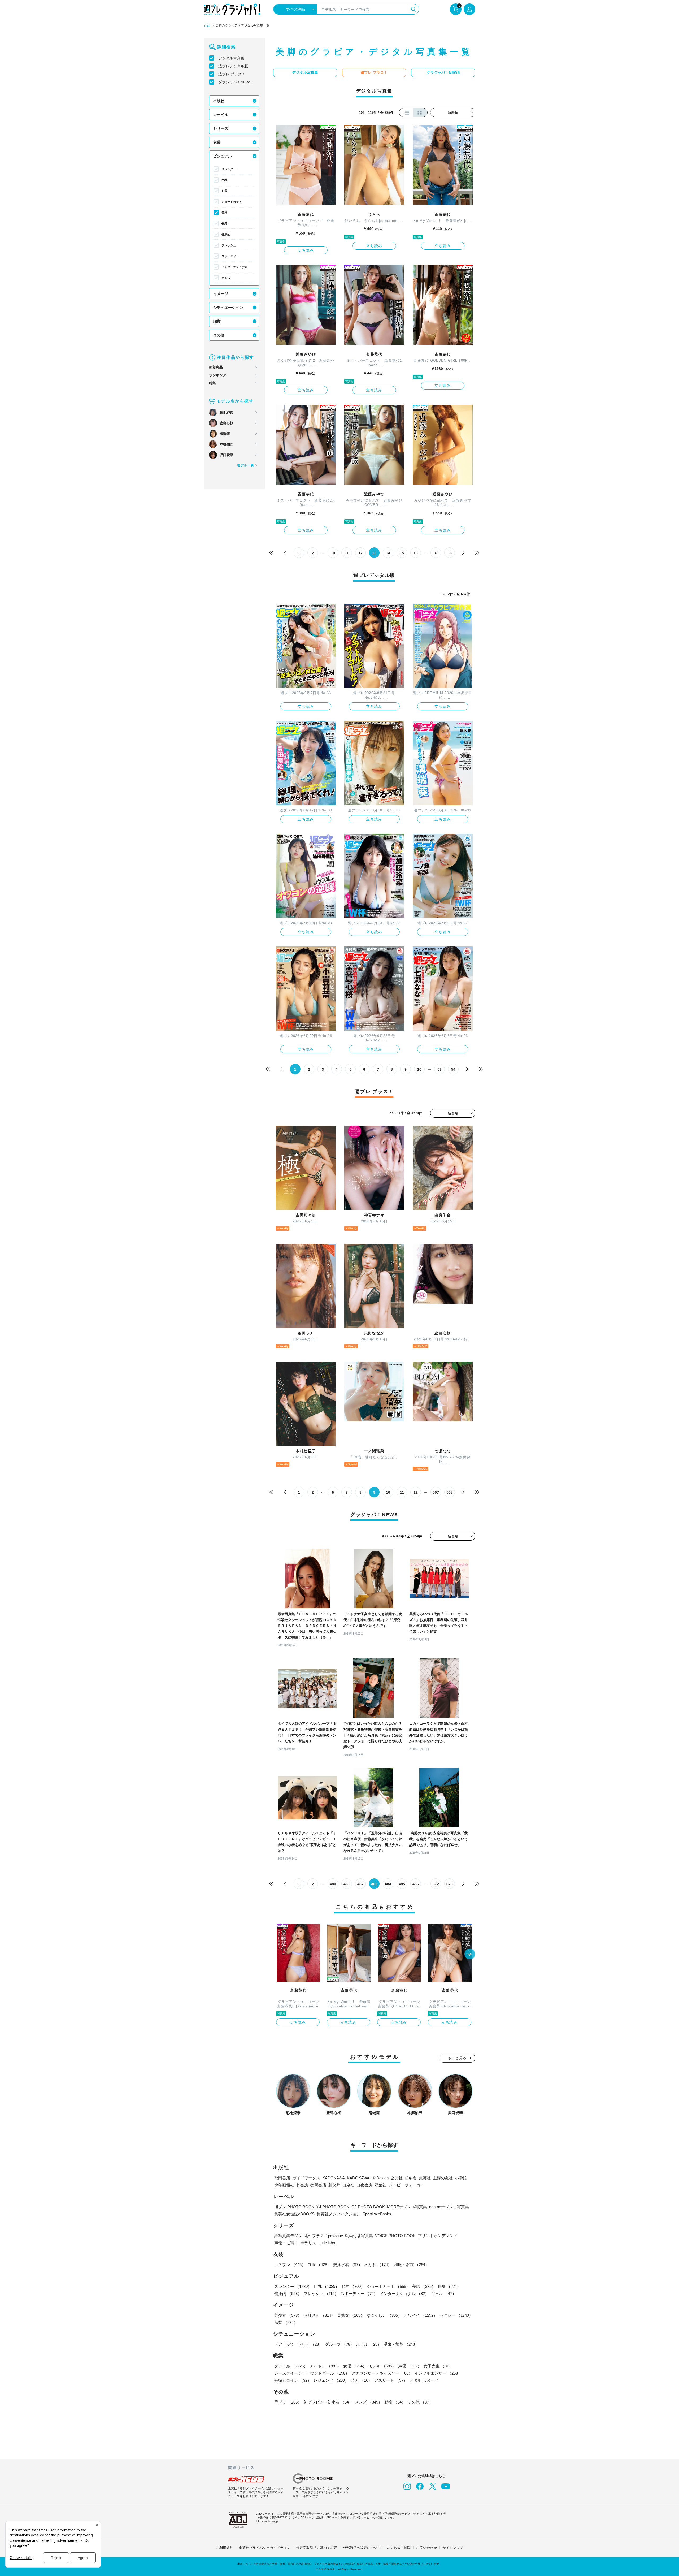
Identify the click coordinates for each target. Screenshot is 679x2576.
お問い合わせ (426, 2548)
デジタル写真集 (231, 58)
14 (388, 553)
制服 (319, 2265)
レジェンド (331, 2380)
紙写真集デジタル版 (292, 2236)
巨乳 (224, 180)
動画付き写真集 (359, 2236)
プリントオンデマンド (438, 2236)
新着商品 (216, 367)
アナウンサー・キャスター (382, 2373)
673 (450, 1884)
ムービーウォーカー (406, 2185)
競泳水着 (348, 2265)
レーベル (221, 115)
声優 (410, 2366)
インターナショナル (235, 267)
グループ (339, 2344)
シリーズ (221, 128)
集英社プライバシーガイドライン (265, 2548)
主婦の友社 (443, 2178)
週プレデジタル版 (233, 66)
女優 (355, 2366)
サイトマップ (453, 2548)
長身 (224, 223)
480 (333, 1884)
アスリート (391, 2380)
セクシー (456, 2315)
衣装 (217, 142)
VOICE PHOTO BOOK (395, 2236)
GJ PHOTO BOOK (368, 2207)
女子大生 (438, 2366)
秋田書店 (282, 2178)
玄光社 (397, 2178)
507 (436, 1492)
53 (439, 1069)
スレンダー (229, 169)
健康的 (226, 234)
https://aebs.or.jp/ (267, 2521)
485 (402, 1884)
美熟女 (351, 2315)
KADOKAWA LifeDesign (368, 2178)
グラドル (291, 2366)
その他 (219, 335)
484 (388, 1884)
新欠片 (334, 2185)
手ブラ (288, 2402)
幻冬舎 (411, 2178)
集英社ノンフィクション (339, 2214)
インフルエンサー (438, 2373)
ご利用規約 (225, 2548)
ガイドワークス (306, 2178)
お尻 (224, 191)
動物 (395, 2402)
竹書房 (302, 2185)
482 (360, 1884)
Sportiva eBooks (377, 2214)
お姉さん (319, 2315)
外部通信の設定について (362, 2548)
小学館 (461, 2178)
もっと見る (457, 2058)
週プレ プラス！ (232, 74)
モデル (382, 2366)
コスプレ (290, 2265)
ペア (285, 2344)
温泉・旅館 (401, 2344)
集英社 (425, 2178)
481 (347, 1884)
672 (436, 1884)
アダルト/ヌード (424, 2380)
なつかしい (384, 2315)
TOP (207, 26)
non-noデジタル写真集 (449, 2207)
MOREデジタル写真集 (407, 2207)
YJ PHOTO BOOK (333, 2207)
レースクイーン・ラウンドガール (312, 2373)
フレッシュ (229, 245)
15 (402, 553)
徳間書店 (318, 2185)
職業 (217, 321)
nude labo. (327, 2243)
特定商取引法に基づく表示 (317, 2548)
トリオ (310, 2344)
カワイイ (421, 2315)
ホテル (369, 2344)
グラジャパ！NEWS (235, 82)
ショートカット (232, 202)
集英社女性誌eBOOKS (294, 2214)
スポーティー (230, 256)
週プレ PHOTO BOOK (294, 2207)
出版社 (219, 101)
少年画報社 (284, 2185)
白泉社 (348, 2185)
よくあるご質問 (399, 2548)
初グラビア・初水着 (328, 2402)
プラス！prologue (328, 2236)
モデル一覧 (245, 465)
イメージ (221, 294)
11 (347, 553)
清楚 (286, 2322)
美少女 (288, 2315)
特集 (212, 383)
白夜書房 (364, 2185)
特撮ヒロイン (293, 2380)
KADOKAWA (334, 2178)
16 (416, 553)
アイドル (325, 2366)
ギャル (226, 278)
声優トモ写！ (286, 2243)
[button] (470, 1955)
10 (333, 553)
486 (416, 1884)
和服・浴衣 (412, 2265)
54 (453, 1069)
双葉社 (380, 2185)
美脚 (224, 213)
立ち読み (306, 250)
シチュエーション (228, 308)
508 (450, 1492)
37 (436, 553)
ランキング (218, 375)
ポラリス (308, 2243)
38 (450, 553)
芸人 (362, 2380)
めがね (378, 2265)
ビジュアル (223, 156)
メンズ (369, 2402)
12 (360, 553)
